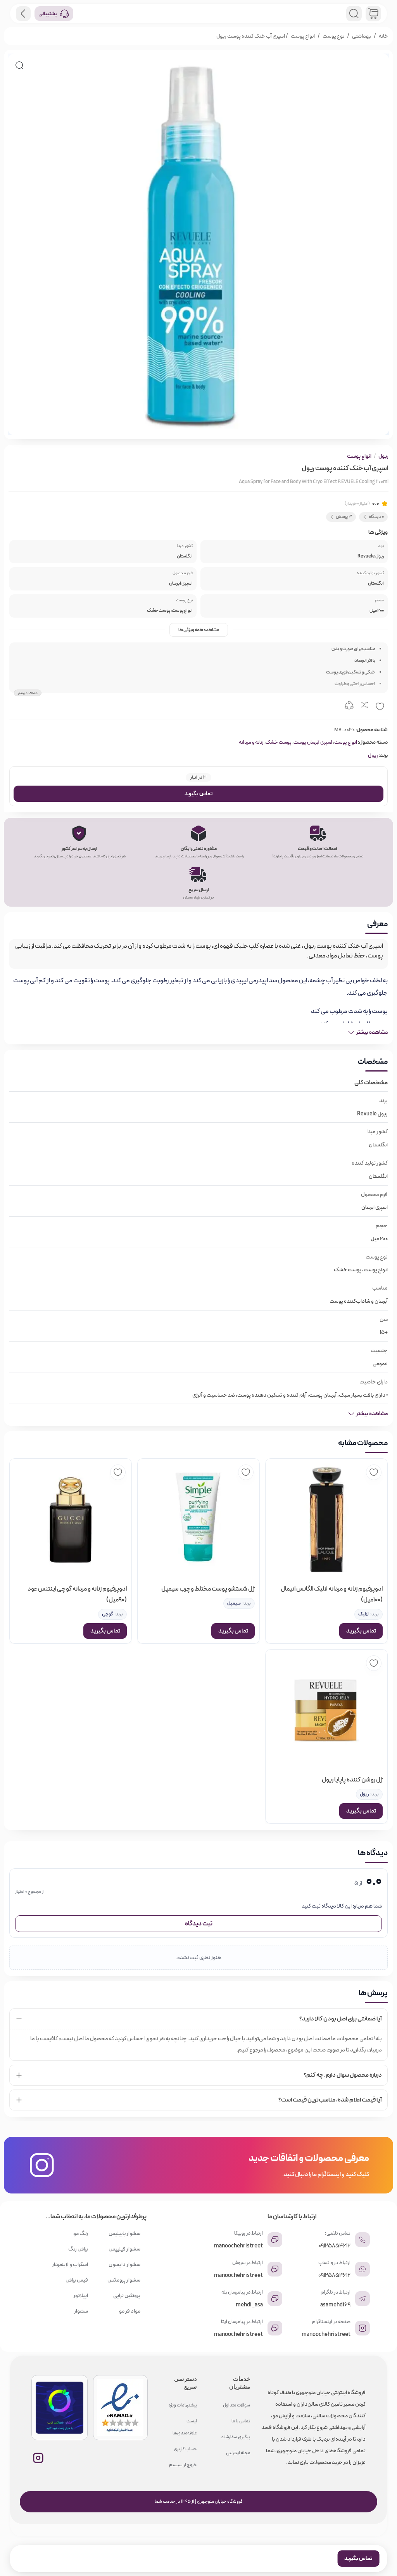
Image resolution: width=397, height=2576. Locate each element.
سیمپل (234, 1603)
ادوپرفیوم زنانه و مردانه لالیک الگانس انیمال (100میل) (332, 1594)
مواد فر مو (130, 2311)
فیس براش (77, 2280)
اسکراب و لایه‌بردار (70, 2264)
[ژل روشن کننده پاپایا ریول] (326, 1710)
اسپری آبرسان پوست (313, 742)
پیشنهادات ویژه (183, 2405)
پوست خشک (279, 742)
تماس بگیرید (198, 794)
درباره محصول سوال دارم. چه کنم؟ (343, 2075)
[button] (19, 65)
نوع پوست (333, 36)
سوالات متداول (236, 2405)
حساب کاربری (185, 2449)
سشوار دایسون (124, 2264)
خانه (383, 36)
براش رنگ (78, 2249)
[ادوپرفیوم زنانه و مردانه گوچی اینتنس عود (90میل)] (71, 1520)
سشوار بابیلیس (124, 2233)
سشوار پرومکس (124, 2280)
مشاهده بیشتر (28, 693)
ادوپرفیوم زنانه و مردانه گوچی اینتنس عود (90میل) (77, 1594)
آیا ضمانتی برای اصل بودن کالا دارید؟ (341, 2019)
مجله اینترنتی (238, 2453)
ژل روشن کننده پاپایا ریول (352, 1780)
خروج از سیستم (183, 2465)
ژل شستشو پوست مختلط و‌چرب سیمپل (208, 1589)
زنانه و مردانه (251, 742)
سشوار (81, 2311)
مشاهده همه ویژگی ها (199, 630)
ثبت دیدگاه (199, 1924)
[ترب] (60, 2408)
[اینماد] (120, 2408)
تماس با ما (241, 2421)
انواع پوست (303, 36)
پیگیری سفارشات (235, 2437)
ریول (383, 456)
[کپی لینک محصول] (349, 706)
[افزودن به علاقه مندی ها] (380, 706)
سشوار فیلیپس (124, 2249)
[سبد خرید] (373, 14)
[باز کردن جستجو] (354, 14)
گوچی (107, 1614)
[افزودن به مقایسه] (364, 706)
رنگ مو (81, 2233)
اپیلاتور (81, 2296)
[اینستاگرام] (38, 2458)
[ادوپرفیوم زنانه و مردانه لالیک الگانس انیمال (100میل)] (326, 1520)
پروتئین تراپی (127, 2296)
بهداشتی (362, 36)
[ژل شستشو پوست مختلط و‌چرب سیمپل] (198, 1520)
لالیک (363, 1614)
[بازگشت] (23, 14)
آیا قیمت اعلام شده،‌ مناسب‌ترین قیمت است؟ (330, 2100)
